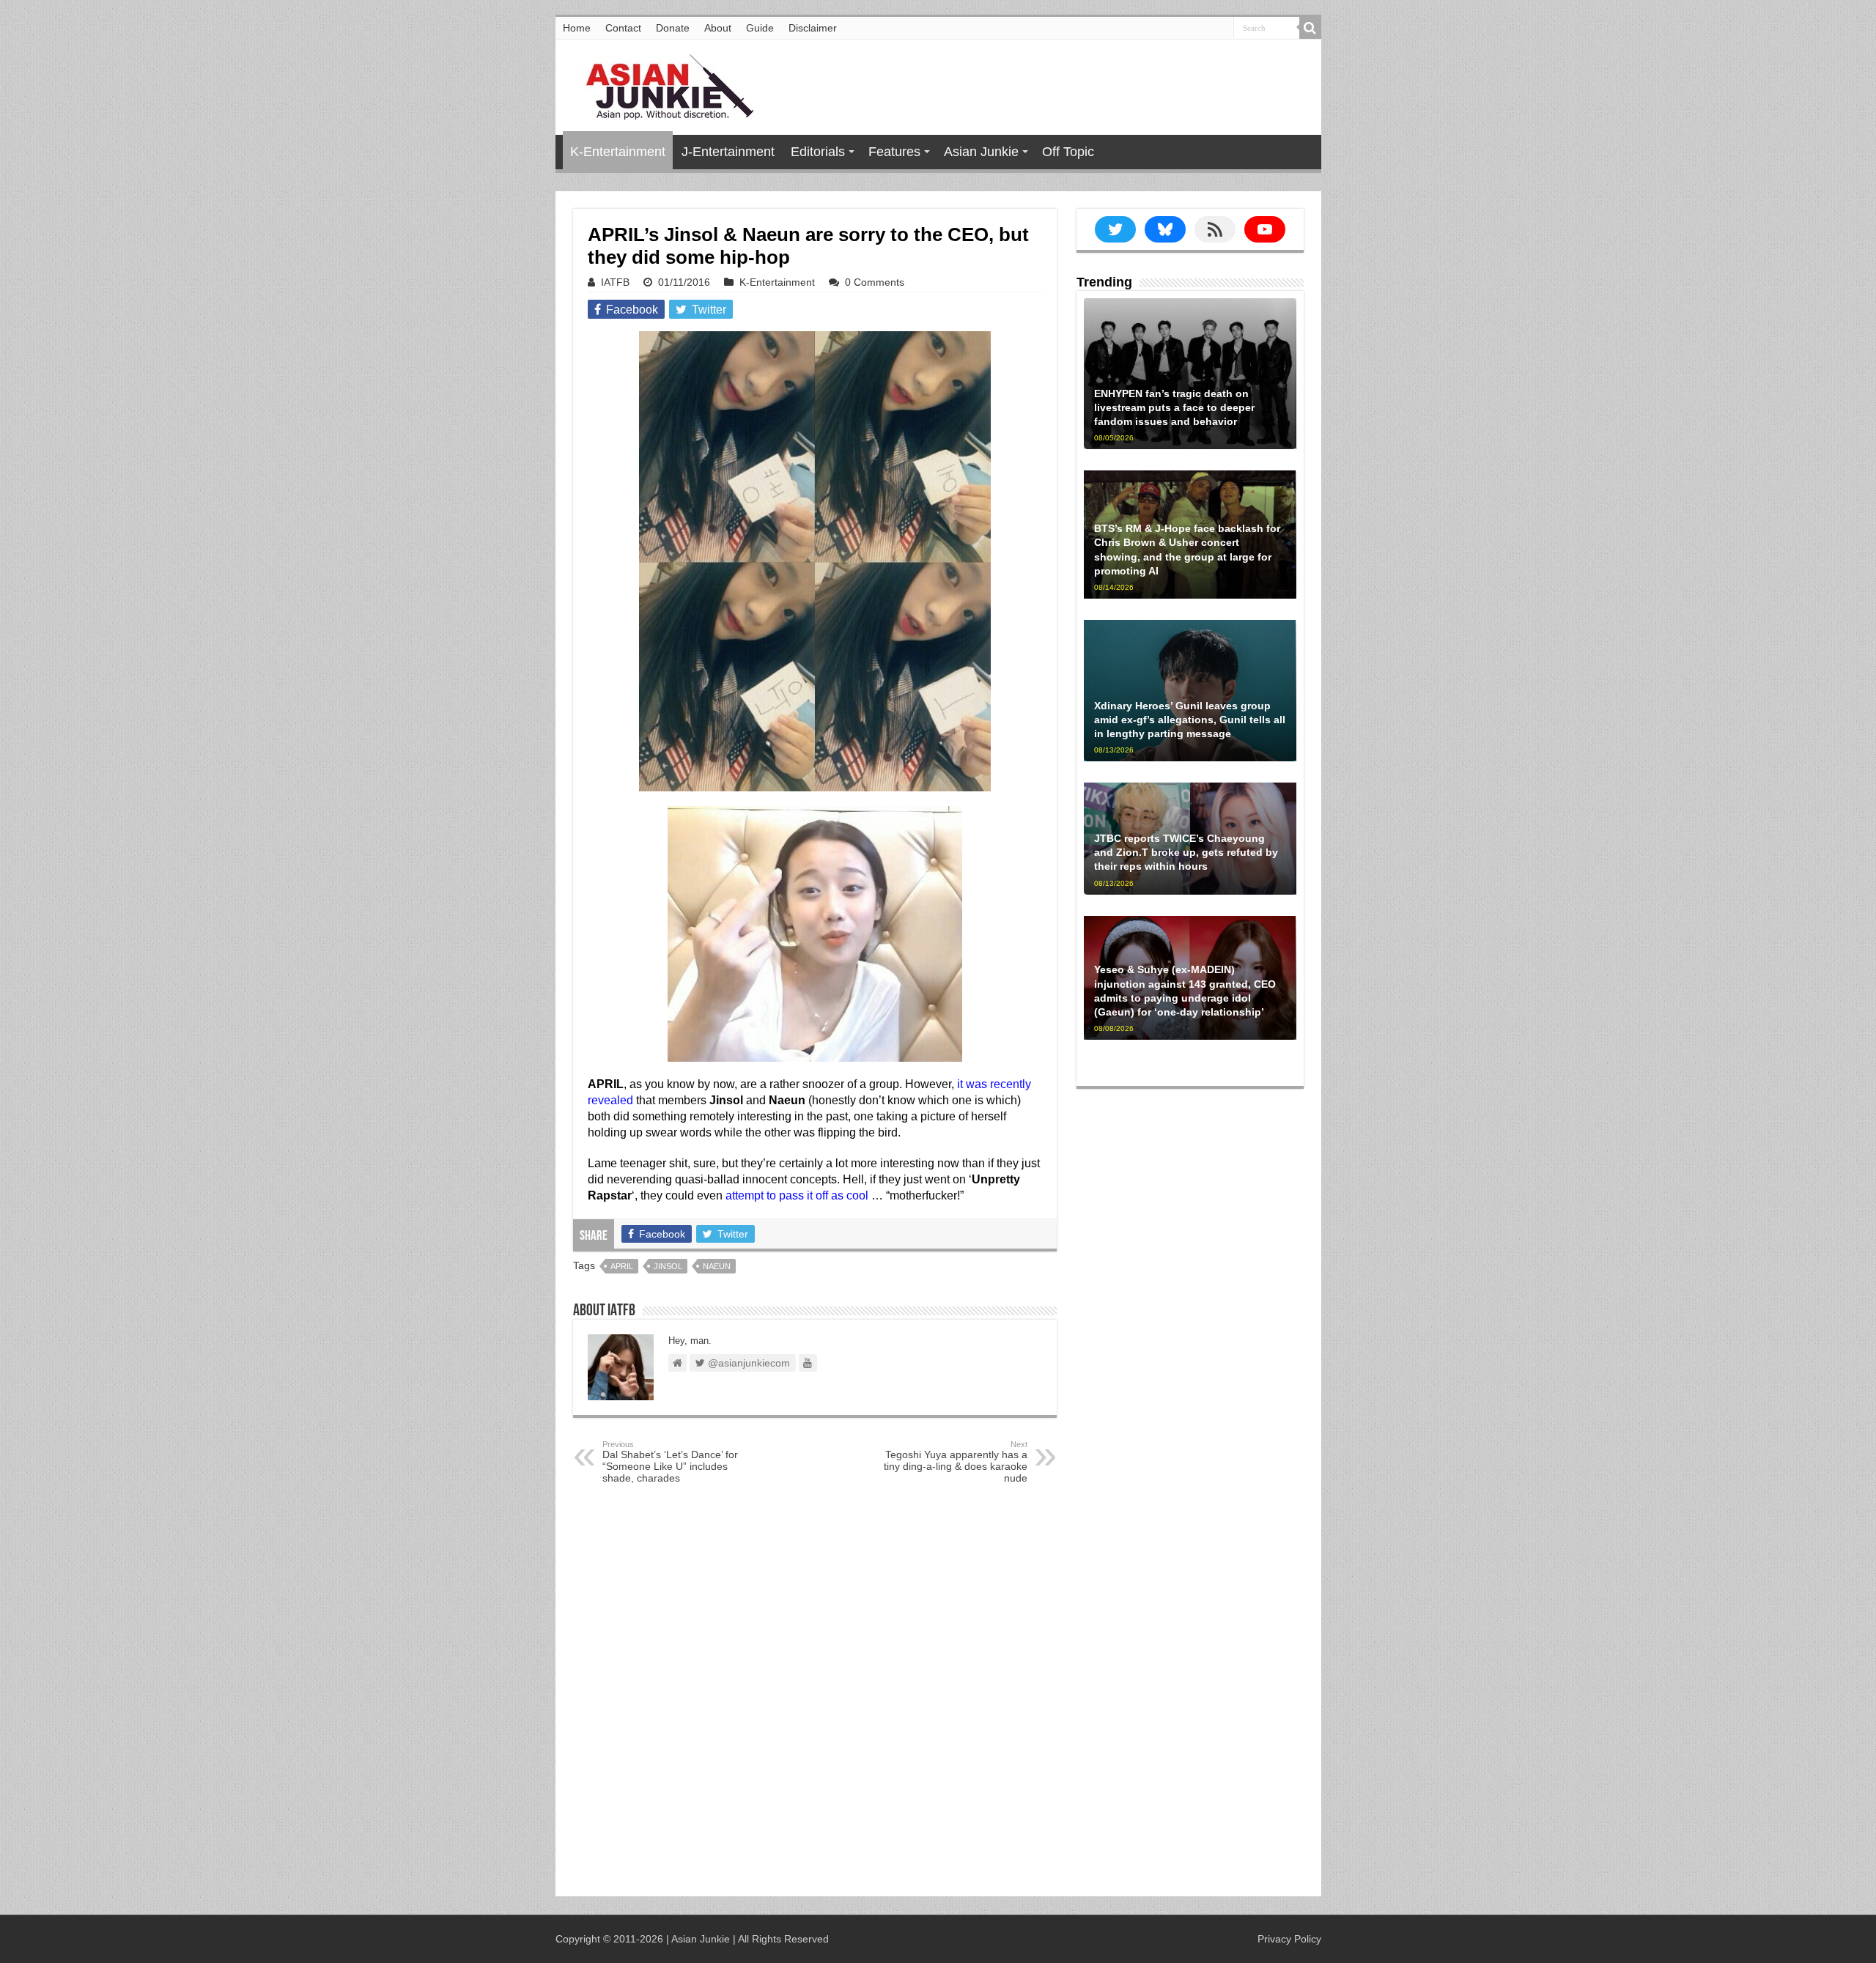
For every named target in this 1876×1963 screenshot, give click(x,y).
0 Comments (875, 282)
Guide (760, 28)
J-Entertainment (728, 152)
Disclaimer (813, 28)
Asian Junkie (981, 152)
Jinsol (668, 1266)
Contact (623, 28)
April (622, 1266)
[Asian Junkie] (662, 84)
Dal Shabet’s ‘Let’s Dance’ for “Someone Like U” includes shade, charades (670, 1462)
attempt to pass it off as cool (797, 1195)
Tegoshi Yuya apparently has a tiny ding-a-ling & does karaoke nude (956, 1462)
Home (577, 28)
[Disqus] (815, 1693)
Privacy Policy (1289, 1939)
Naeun (717, 1266)
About (718, 28)
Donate (673, 28)
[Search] (1310, 28)
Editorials (818, 152)
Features (894, 152)
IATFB (615, 282)
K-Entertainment (618, 152)
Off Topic (1068, 152)
